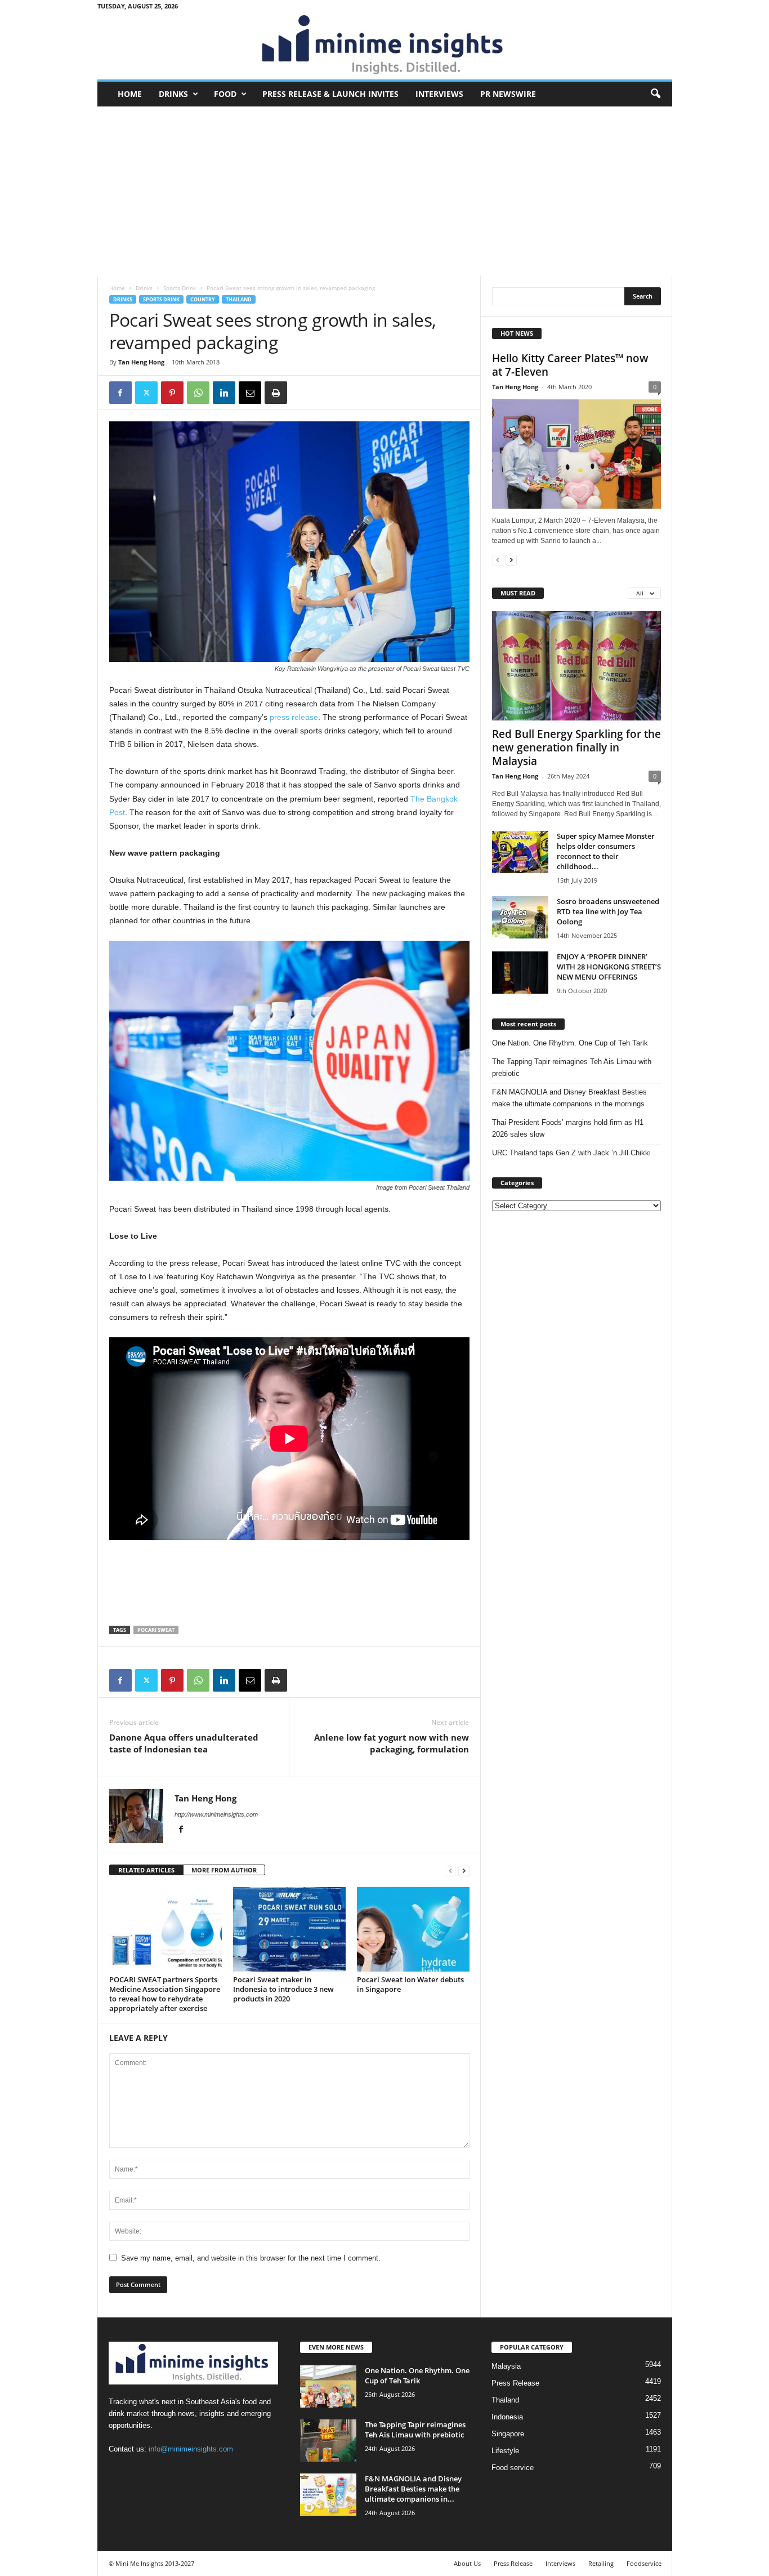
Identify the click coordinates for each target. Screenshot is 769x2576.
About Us (467, 2563)
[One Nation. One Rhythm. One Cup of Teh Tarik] (328, 2386)
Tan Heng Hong (141, 362)
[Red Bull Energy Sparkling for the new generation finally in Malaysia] (576, 666)
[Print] (276, 393)
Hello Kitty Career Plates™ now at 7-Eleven (570, 365)
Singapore (508, 2434)
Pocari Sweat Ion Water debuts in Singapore (410, 1984)
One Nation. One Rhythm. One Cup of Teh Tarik (570, 1043)
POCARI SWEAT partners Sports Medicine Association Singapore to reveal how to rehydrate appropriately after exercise (165, 1994)
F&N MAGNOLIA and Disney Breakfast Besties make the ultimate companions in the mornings (569, 1098)
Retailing (601, 2563)
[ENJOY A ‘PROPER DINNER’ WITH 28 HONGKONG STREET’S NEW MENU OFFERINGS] (520, 973)
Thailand (239, 299)
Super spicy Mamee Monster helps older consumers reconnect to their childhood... (606, 851)
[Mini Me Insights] (385, 46)
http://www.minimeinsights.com (216, 1814)
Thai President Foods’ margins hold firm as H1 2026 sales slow (568, 1128)
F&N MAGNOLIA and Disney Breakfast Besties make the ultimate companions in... (413, 2489)
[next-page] (464, 1870)
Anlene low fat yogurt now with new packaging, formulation (392, 1743)
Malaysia (506, 2366)
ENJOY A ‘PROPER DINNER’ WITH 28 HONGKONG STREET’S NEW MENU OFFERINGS (609, 967)
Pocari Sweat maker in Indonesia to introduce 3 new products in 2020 (283, 1989)
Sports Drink (180, 288)
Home (130, 94)
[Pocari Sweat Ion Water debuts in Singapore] (413, 1929)
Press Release (515, 2383)
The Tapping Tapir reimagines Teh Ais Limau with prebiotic (572, 1067)
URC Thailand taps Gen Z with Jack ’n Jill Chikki (571, 1153)
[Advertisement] (385, 191)
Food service (513, 2468)
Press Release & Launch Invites (330, 94)
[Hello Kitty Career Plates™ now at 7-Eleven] (576, 454)
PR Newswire (508, 94)
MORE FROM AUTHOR (224, 1870)
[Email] (250, 393)
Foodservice (644, 2563)
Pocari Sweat (156, 1630)
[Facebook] (120, 393)
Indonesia (507, 2417)
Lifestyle (505, 2451)
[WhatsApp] (198, 393)
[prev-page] (450, 1870)
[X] (146, 393)
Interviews (439, 94)
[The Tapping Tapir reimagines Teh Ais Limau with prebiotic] (328, 2441)
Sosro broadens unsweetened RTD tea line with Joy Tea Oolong (608, 911)
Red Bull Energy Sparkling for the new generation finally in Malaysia (576, 748)
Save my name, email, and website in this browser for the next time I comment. (251, 2258)
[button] (655, 94)
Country (203, 299)
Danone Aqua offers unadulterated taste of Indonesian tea (184, 1743)
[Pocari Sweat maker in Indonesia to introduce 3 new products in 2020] (289, 1929)
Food (225, 94)
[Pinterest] (172, 393)
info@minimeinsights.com (191, 2449)
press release (294, 717)
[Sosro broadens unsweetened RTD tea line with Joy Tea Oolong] (520, 917)
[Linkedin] (224, 393)
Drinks (173, 94)
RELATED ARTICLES (146, 1870)
